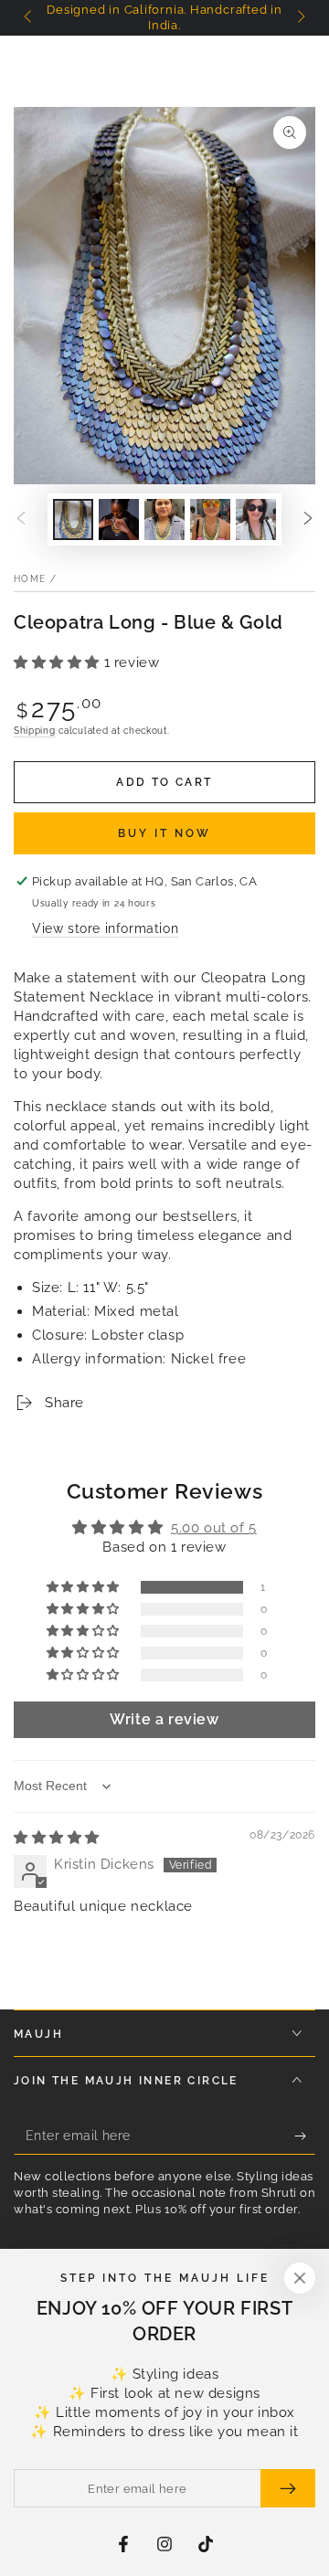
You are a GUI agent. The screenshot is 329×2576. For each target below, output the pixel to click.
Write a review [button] (164, 1719)
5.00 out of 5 (214, 1528)
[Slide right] (300, 18)
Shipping (35, 731)
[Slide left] (29, 18)
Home (30, 579)
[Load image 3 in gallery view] (164, 519)
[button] (59, 663)
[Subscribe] (305, 2136)
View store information (105, 928)
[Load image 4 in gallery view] (210, 519)
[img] (57, 1838)
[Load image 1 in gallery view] (73, 519)
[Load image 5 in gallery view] (256, 519)
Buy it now (164, 833)
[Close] (300, 2278)
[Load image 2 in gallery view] (119, 519)
